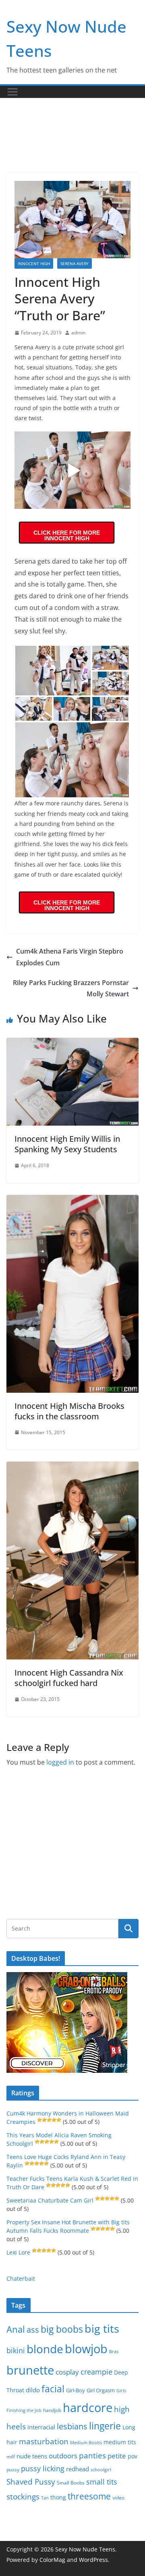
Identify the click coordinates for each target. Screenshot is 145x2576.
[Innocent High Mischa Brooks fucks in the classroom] (72, 1201)
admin (78, 333)
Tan (45, 2498)
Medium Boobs (86, 2443)
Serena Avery (75, 263)
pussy (13, 2469)
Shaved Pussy (31, 2482)
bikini (16, 2350)
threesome (89, 2496)
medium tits (120, 2442)
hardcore (88, 2408)
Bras (114, 2351)
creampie (96, 2372)
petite (117, 2456)
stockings (23, 2496)
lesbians (72, 2426)
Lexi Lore (18, 2252)
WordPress (93, 2560)
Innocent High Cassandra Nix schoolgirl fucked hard (69, 1678)
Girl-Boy (76, 2390)
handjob (52, 2410)
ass (33, 2330)
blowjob (86, 2349)
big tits (102, 2328)
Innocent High (34, 263)
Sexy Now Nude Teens (85, 2549)
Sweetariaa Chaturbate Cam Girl (50, 2200)
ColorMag (52, 2560)
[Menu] (12, 92)
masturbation (44, 2441)
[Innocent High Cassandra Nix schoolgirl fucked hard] (72, 1467)
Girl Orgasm (101, 2390)
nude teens (32, 2456)
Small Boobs (71, 2483)
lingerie (105, 2426)
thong (58, 2497)
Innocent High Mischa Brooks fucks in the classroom (69, 1411)
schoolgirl (101, 2469)
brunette (30, 2370)
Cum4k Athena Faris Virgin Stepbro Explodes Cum (70, 957)
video (118, 2498)
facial (53, 2389)
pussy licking (43, 2468)
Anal (16, 2329)
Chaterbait (21, 2278)
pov (133, 2456)
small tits (102, 2482)
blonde (45, 2349)
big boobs (62, 2329)
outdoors (63, 2456)
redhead (78, 2469)
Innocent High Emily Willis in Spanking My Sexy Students (67, 1144)
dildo (33, 2390)
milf (11, 2457)
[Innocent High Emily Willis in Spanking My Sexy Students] (72, 1043)
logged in (60, 1762)
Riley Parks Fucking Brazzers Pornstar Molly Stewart (71, 988)
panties (92, 2456)
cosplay (67, 2372)
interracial (41, 2427)
